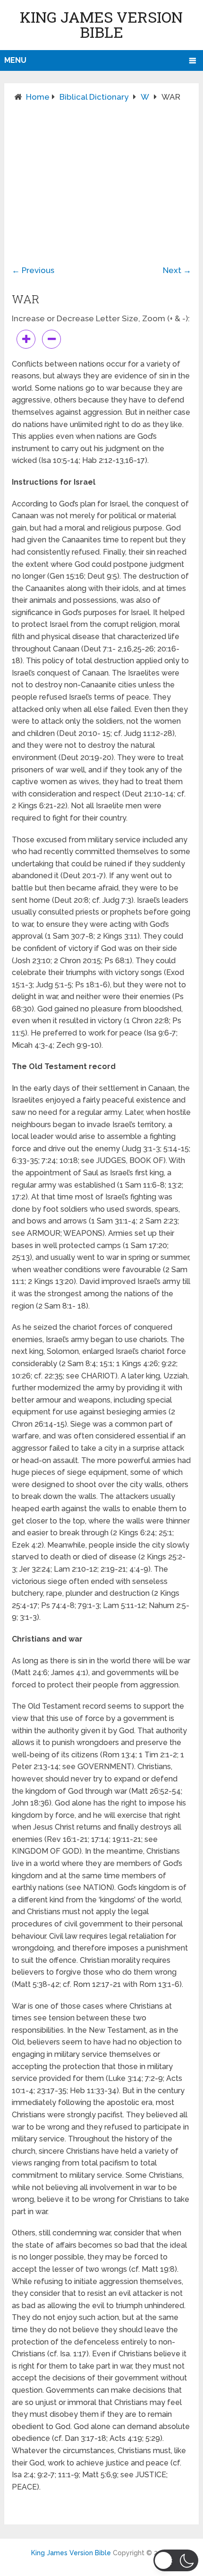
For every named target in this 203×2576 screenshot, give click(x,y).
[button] (176, 2560)
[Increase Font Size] (26, 339)
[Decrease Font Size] (51, 339)
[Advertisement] (101, 176)
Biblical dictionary (94, 97)
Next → (177, 270)
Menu (15, 60)
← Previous (33, 270)
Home (38, 97)
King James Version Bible (101, 24)
